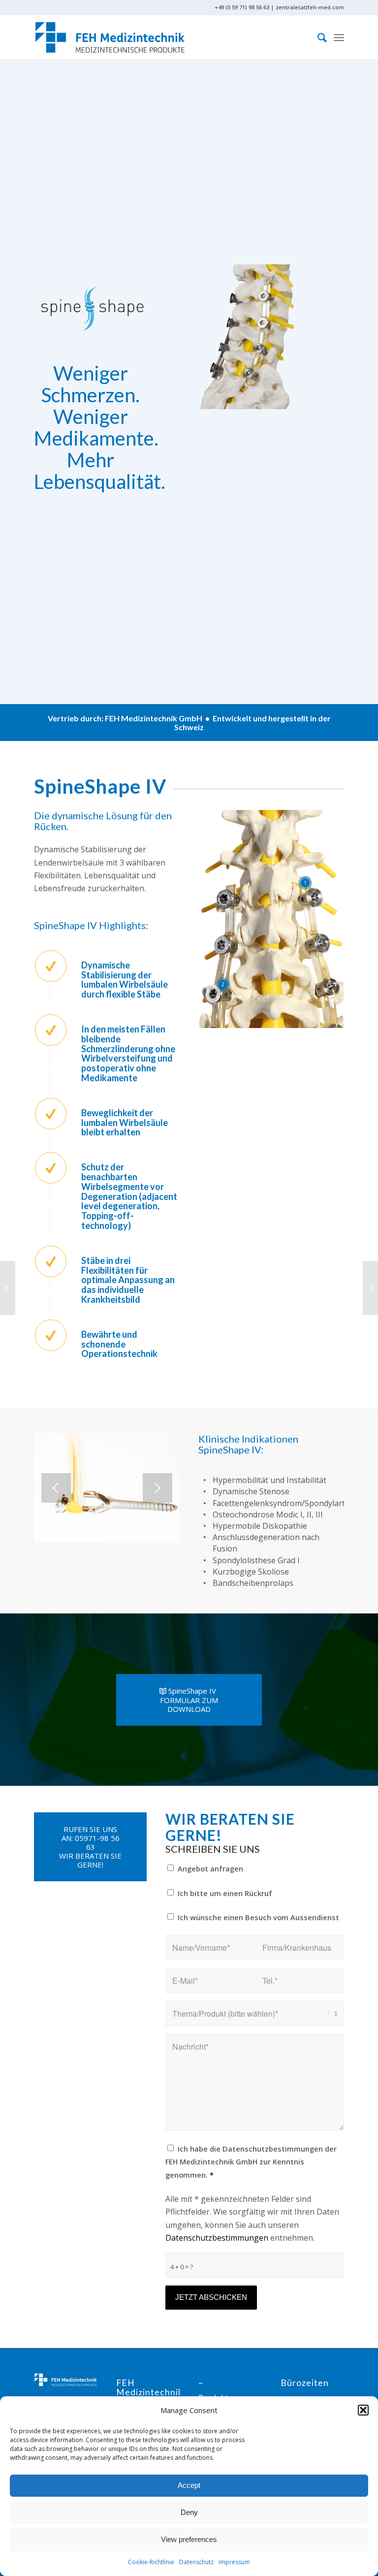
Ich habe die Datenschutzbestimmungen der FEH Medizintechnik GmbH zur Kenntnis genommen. (251, 2162)
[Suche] (317, 37)
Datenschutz (196, 2562)
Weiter (157, 1488)
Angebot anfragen (210, 1868)
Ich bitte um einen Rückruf (225, 1893)
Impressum (234, 2562)
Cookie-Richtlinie (151, 2562)
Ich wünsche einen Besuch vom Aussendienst (258, 1917)
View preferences (189, 2539)
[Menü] (339, 37)
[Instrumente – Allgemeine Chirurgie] (370, 1288)
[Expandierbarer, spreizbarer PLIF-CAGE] (8, 1288)
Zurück (56, 1488)
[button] (363, 2410)
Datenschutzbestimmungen (217, 2238)
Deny (189, 2512)
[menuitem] (317, 37)
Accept (189, 2485)
